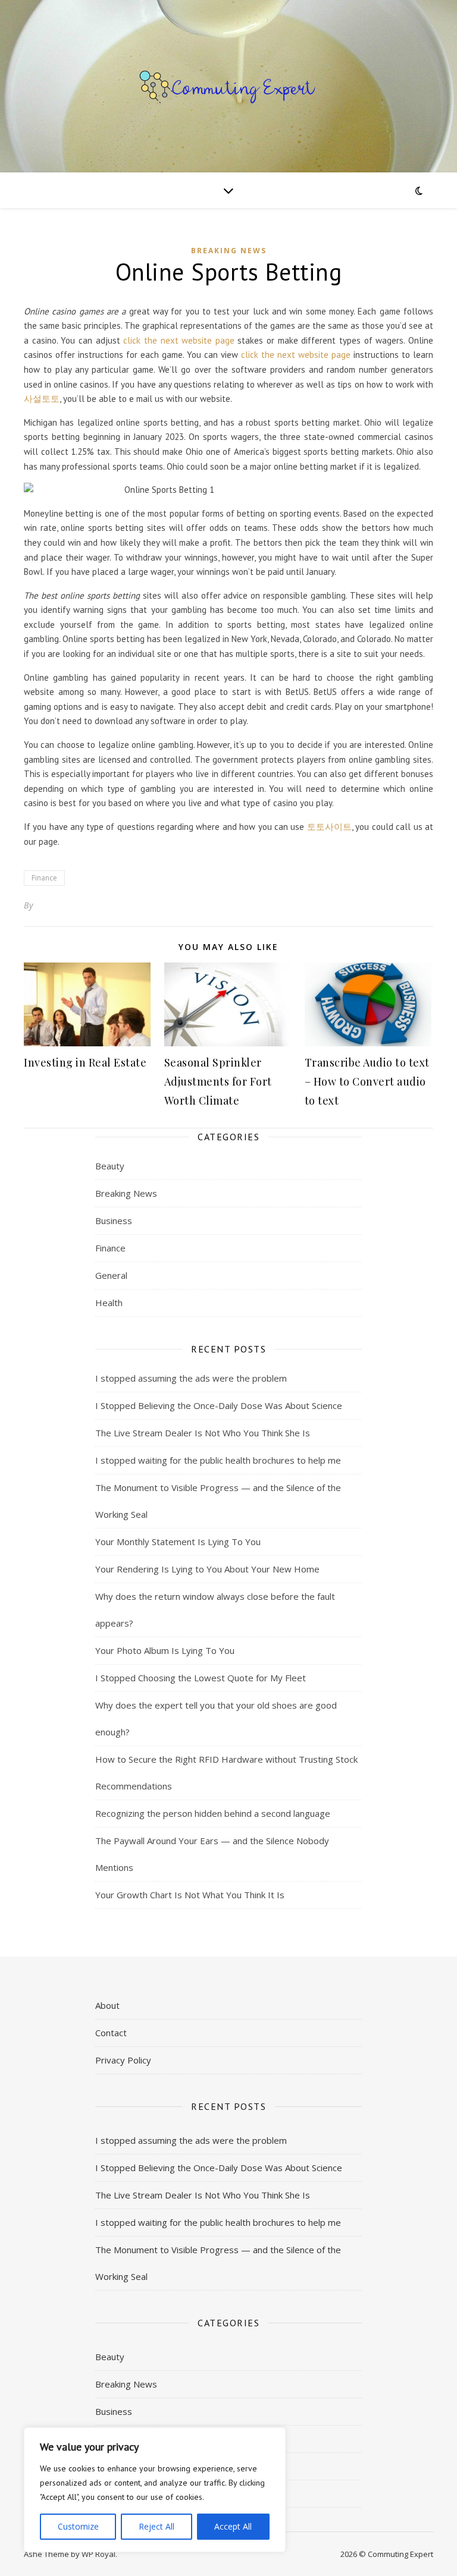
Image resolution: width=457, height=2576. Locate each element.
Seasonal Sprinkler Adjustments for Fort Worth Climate (218, 1081)
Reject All (156, 2526)
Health (109, 1303)
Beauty (110, 1166)
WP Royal (98, 2554)
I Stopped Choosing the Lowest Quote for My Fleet (201, 1678)
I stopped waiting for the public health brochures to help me (218, 1460)
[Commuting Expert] (228, 86)
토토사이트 (329, 827)
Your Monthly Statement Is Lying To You (178, 1542)
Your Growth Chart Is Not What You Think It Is (190, 1895)
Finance (44, 878)
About (107, 2005)
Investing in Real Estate (85, 1062)
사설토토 (42, 399)
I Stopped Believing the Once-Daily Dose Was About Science (219, 1405)
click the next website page (179, 340)
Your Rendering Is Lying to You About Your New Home (207, 1569)
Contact (111, 2033)
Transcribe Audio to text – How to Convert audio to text (367, 1081)
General (111, 1275)
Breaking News (229, 251)
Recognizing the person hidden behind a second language (213, 1813)
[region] (155, 2490)
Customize (78, 2526)
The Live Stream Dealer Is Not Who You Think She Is (203, 1433)
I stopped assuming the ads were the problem (191, 1378)
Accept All (233, 2526)
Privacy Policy (123, 2060)
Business (114, 1221)
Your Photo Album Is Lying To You (165, 1650)
